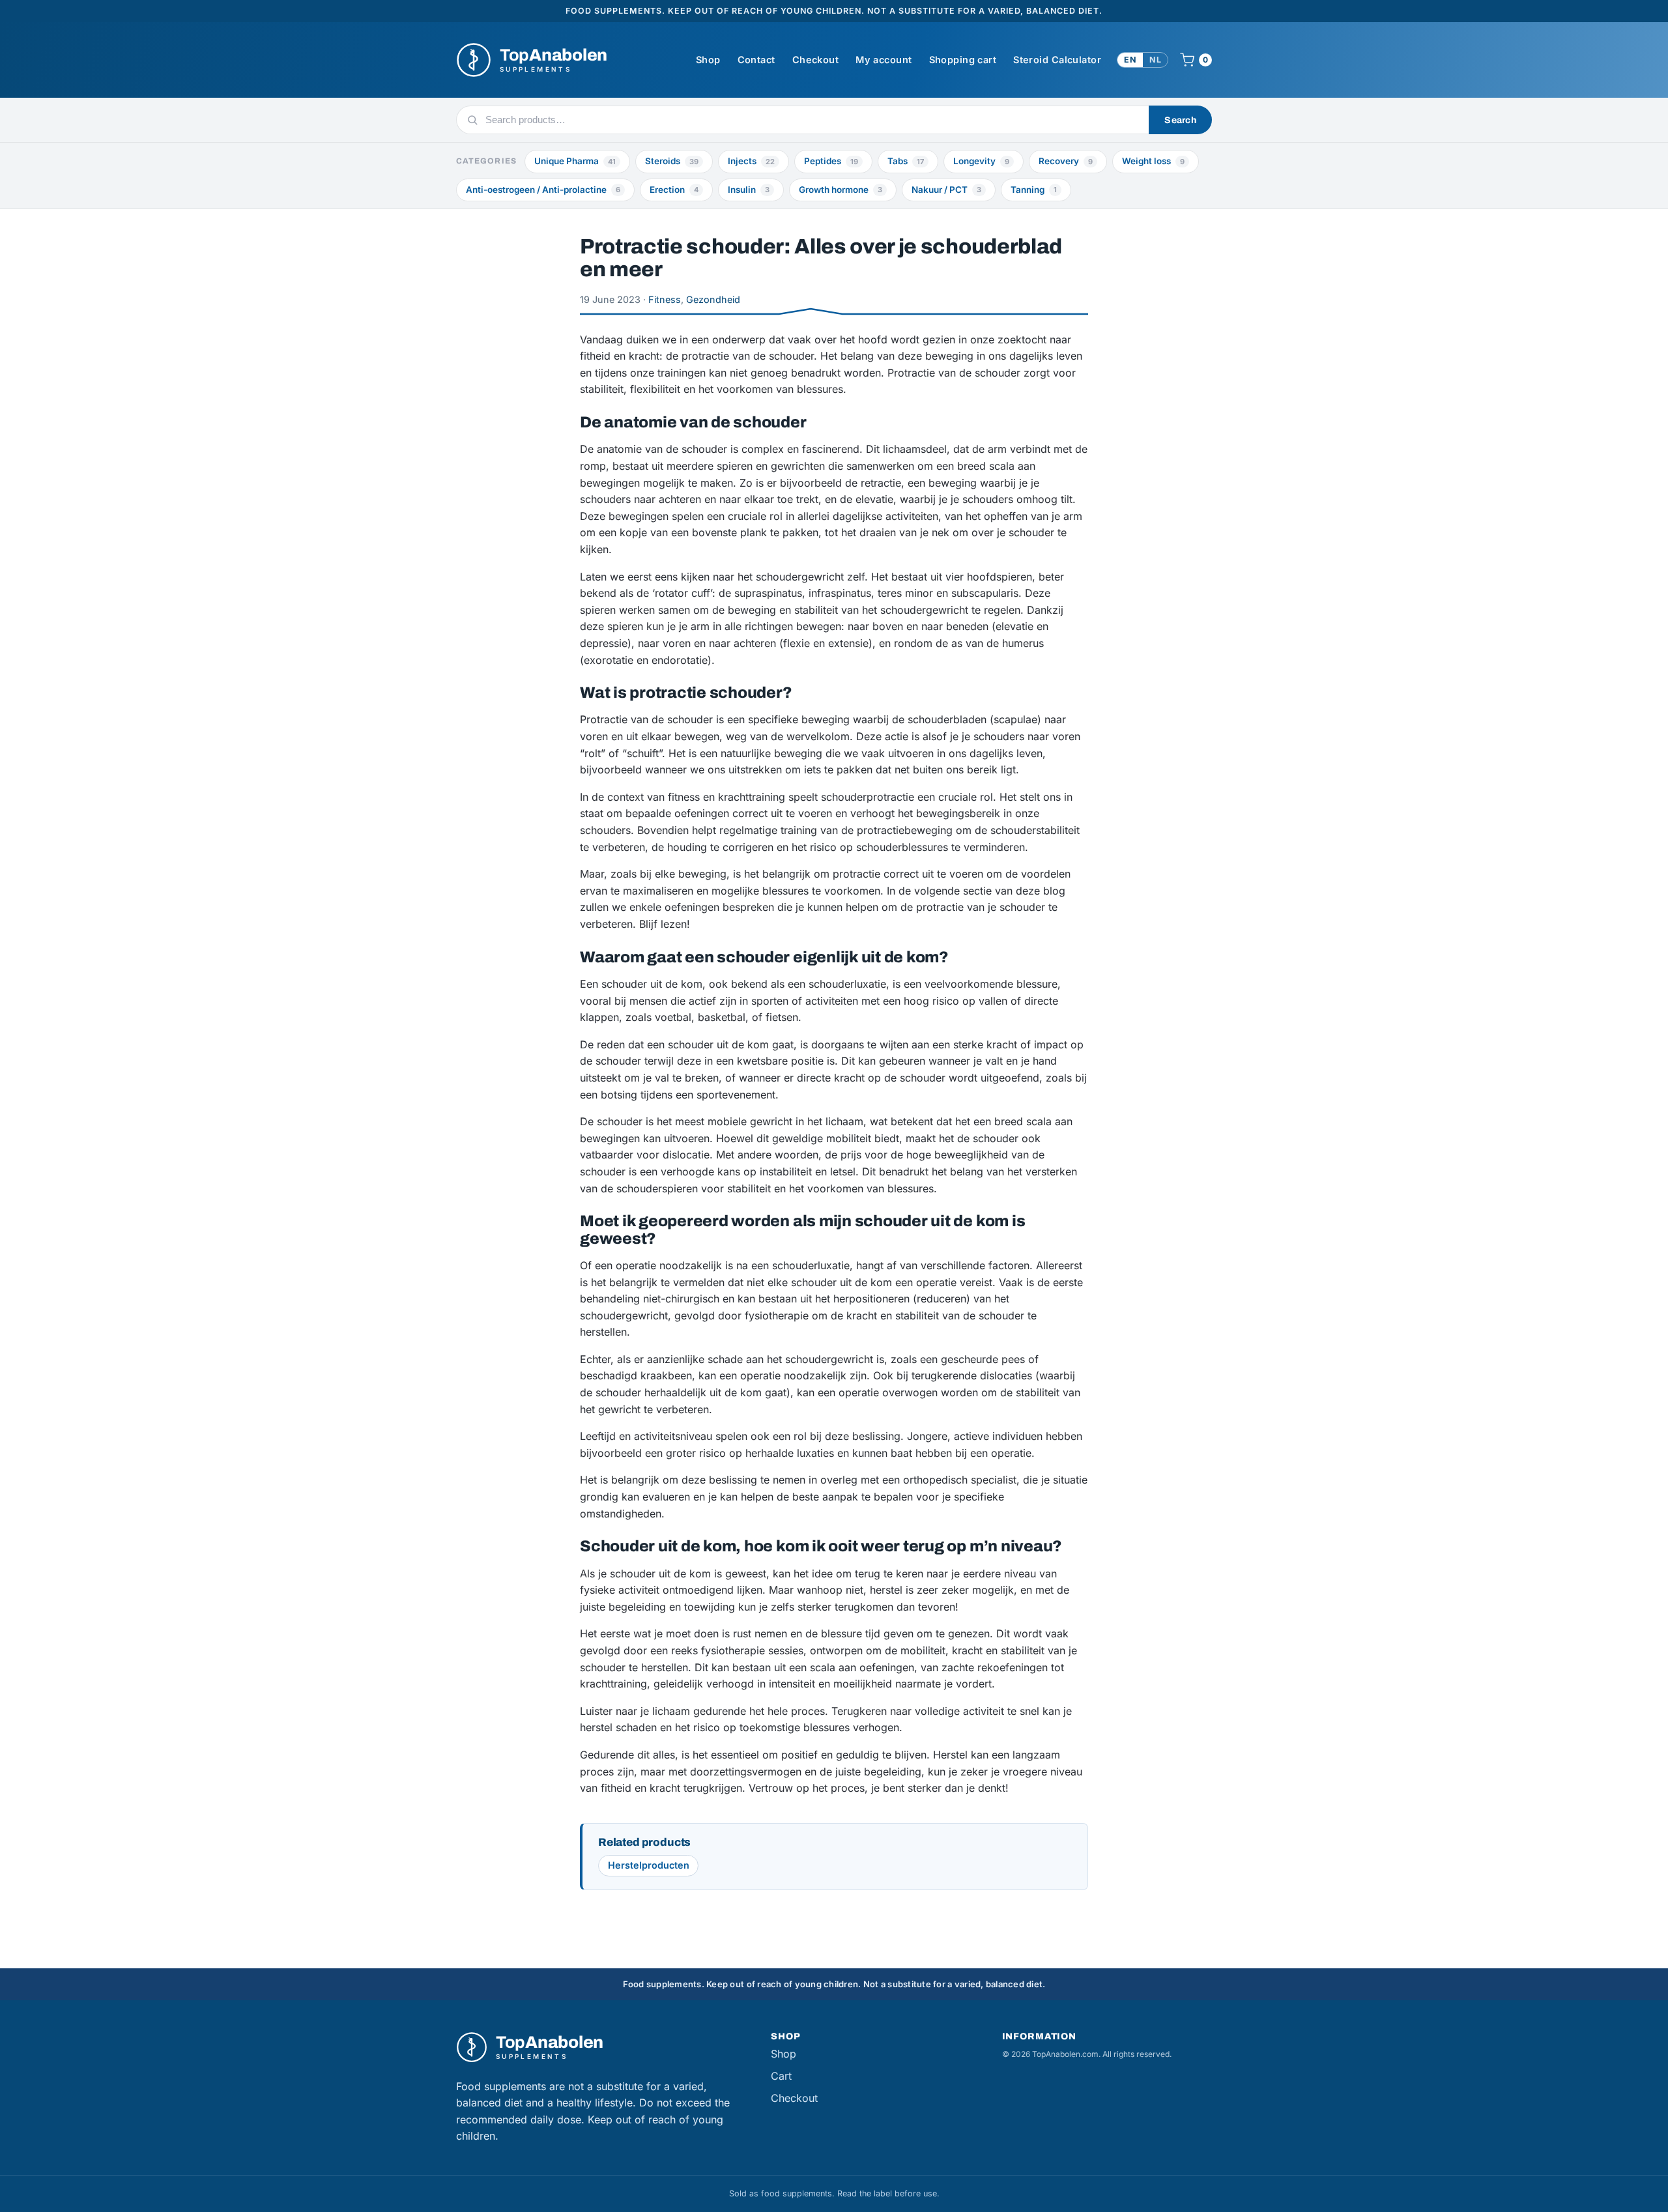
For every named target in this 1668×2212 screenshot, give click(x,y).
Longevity (981, 161)
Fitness (665, 299)
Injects (751, 161)
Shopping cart (963, 60)
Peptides (831, 161)
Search (1180, 120)
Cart (781, 2076)
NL (1155, 60)
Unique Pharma (575, 161)
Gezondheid (713, 299)
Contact (756, 60)
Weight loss (1153, 161)
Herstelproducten (649, 1865)
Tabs (906, 161)
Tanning (1034, 190)
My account (884, 60)
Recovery (1066, 161)
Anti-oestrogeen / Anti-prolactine (543, 190)
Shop (708, 60)
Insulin (749, 190)
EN (1130, 60)
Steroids (672, 161)
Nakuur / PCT (946, 190)
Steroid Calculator (1057, 60)
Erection (674, 190)
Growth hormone (841, 190)
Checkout (815, 60)
